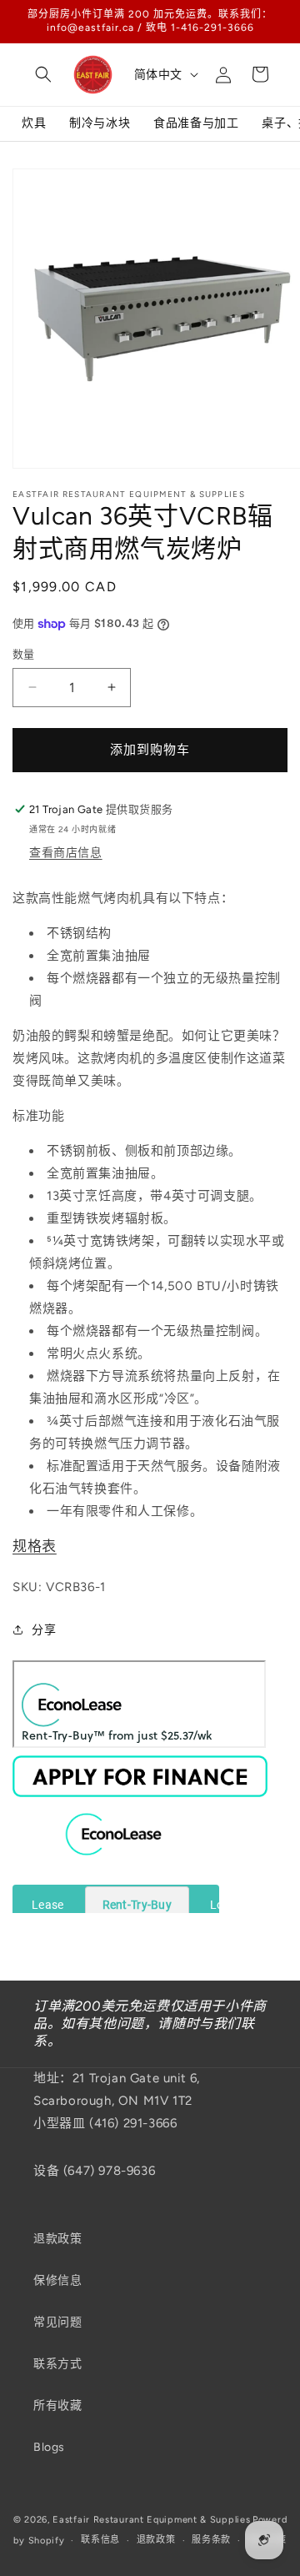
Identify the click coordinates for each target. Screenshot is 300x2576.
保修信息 (57, 2280)
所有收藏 (57, 2405)
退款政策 (57, 2239)
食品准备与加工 (196, 123)
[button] (43, 74)
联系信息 (100, 2540)
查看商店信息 (66, 853)
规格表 (35, 1546)
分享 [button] (44, 1630)
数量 (24, 654)
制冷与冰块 (100, 123)
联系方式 (57, 2364)
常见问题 (57, 2322)
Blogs (49, 2447)
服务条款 (211, 2540)
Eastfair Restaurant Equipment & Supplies (151, 2520)
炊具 (34, 123)
